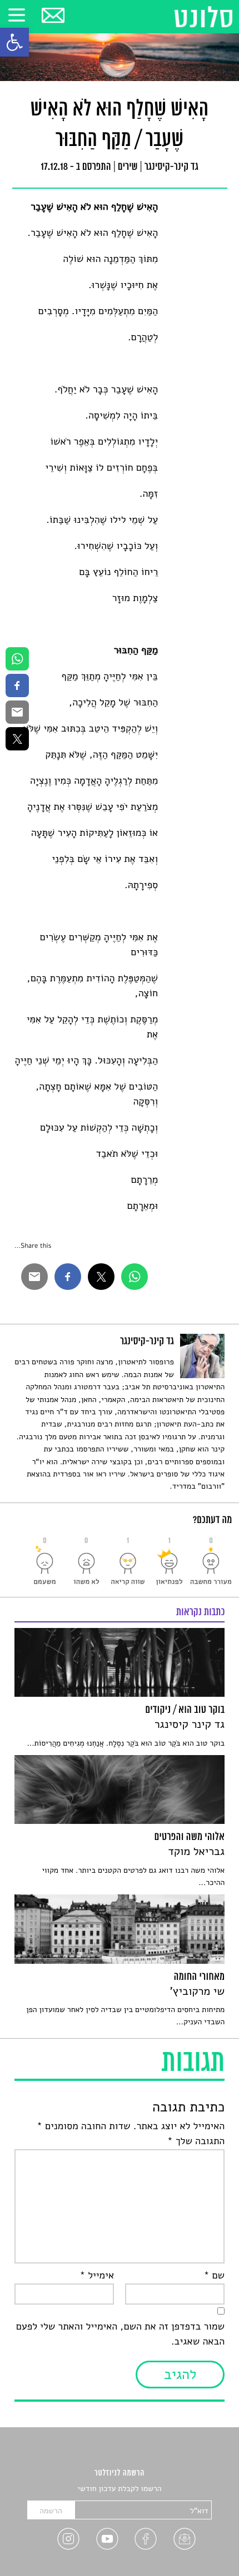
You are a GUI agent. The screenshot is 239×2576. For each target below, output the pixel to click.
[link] (14, 42)
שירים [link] (128, 168)
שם (214, 2276)
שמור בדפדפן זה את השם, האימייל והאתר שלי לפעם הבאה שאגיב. (120, 2334)
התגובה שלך (196, 2141)
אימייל (97, 2276)
